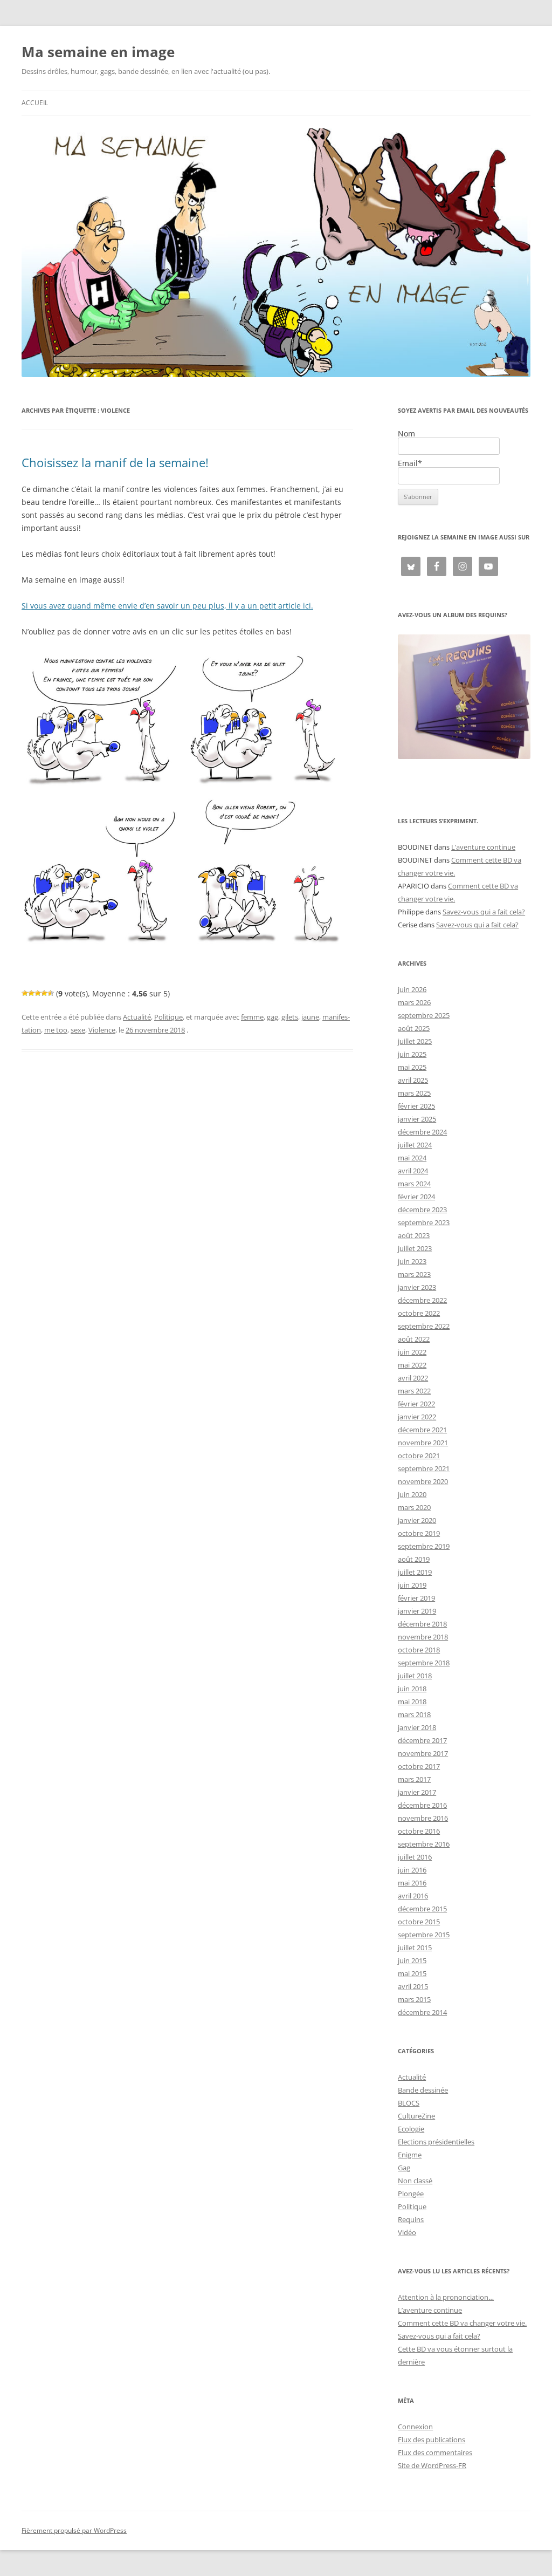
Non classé (415, 2181)
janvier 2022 (417, 1417)
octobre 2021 (419, 1456)
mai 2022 (412, 1365)
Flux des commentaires (435, 2452)
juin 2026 (412, 989)
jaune (310, 1017)
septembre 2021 (424, 1468)
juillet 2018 (415, 1676)
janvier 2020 (417, 1520)
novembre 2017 (423, 1753)
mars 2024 (414, 1184)
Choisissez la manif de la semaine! (115, 462)
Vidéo (407, 2232)
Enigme (410, 2155)
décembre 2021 (422, 1430)
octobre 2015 (419, 1922)
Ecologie (411, 2129)
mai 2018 (412, 1702)
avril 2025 (413, 1080)
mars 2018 (414, 1714)
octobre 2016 (419, 1831)
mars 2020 (414, 1507)
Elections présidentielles (436, 2142)
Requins (411, 2219)
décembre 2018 (422, 1624)
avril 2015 (413, 1986)
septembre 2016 (424, 1844)
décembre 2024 (422, 1132)
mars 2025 (414, 1093)
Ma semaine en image (98, 52)
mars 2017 (414, 1779)
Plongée (411, 2194)
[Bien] (38, 993)
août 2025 (414, 1028)
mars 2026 (414, 1002)
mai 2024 (412, 1158)
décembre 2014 (422, 2012)
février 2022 (416, 1404)
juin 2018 (412, 1689)
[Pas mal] (31, 993)
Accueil (35, 103)
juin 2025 (412, 1054)
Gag (404, 2168)
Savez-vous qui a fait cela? (484, 912)
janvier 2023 (417, 1287)
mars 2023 (414, 1274)
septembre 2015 (424, 1935)
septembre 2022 (424, 1326)
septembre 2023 (424, 1222)
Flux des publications (432, 2440)
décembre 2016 (422, 1805)
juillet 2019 (415, 1572)
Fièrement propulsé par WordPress (74, 2530)
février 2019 (416, 1598)
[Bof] (25, 993)
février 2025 (416, 1106)
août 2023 (414, 1235)
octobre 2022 (419, 1313)
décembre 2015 (422, 1909)
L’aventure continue (483, 847)
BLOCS (409, 2103)
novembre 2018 (423, 1637)
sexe (78, 1030)
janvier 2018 (417, 1727)
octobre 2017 (419, 1766)
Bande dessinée (423, 2090)
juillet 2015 (415, 1948)
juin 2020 (412, 1494)
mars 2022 (414, 1391)
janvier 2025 (417, 1119)
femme (252, 1017)
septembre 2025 (424, 1015)
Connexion (415, 2427)
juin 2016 (412, 1870)
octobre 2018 (419, 1650)
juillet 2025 (415, 1041)
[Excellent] (44, 993)
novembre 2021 (423, 1443)
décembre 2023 (422, 1210)
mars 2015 (414, 1999)
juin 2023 (412, 1261)
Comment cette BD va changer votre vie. (462, 2323)
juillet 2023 (415, 1248)
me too (56, 1030)
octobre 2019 (419, 1533)
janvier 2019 (417, 1611)
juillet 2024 (415, 1145)
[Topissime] (51, 993)
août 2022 (414, 1339)
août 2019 (414, 1559)
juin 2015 (412, 1960)
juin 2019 (412, 1585)
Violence (102, 1030)
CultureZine (416, 2116)
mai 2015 (412, 1973)
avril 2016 (413, 1896)
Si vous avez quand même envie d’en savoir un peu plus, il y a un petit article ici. (167, 606)
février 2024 (416, 1197)
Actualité (137, 1017)
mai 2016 (412, 1883)
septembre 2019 (424, 1546)
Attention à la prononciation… (446, 2297)
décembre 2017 (422, 1740)
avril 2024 (413, 1171)
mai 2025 (412, 1067)
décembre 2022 (422, 1300)
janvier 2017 (417, 1792)
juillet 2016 (415, 1857)
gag (272, 1017)
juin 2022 (412, 1352)
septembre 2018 (424, 1663)
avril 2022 (413, 1378)
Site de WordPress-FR (432, 2465)
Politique (168, 1017)
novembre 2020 (423, 1481)
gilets (290, 1017)
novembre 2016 (423, 1818)
